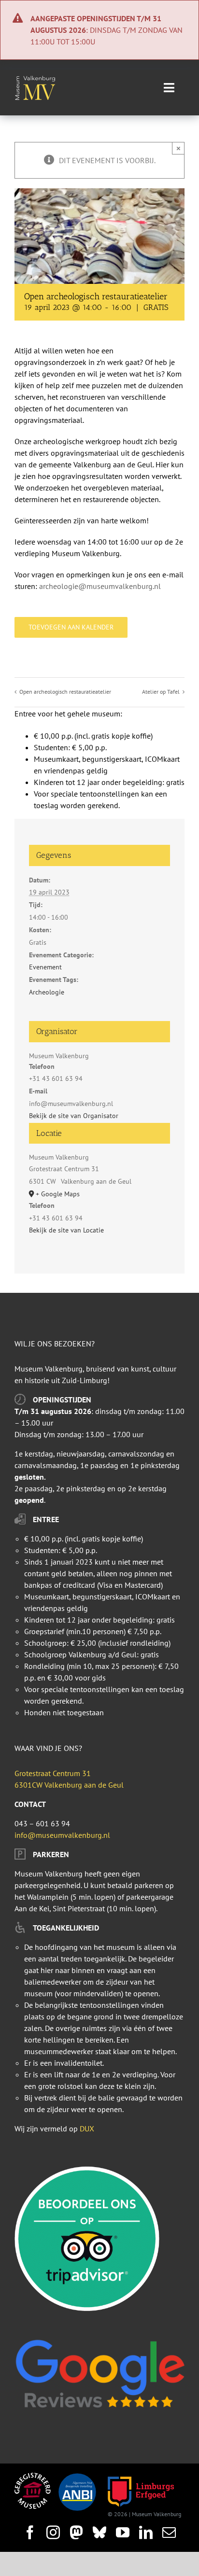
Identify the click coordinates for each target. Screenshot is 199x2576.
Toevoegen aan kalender (71, 627)
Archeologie (47, 992)
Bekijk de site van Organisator (74, 1116)
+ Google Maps (58, 1194)
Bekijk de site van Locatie (66, 1230)
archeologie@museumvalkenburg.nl (100, 586)
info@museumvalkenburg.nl (62, 1835)
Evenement (45, 967)
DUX (87, 2128)
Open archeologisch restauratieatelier (65, 692)
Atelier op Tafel (161, 692)
